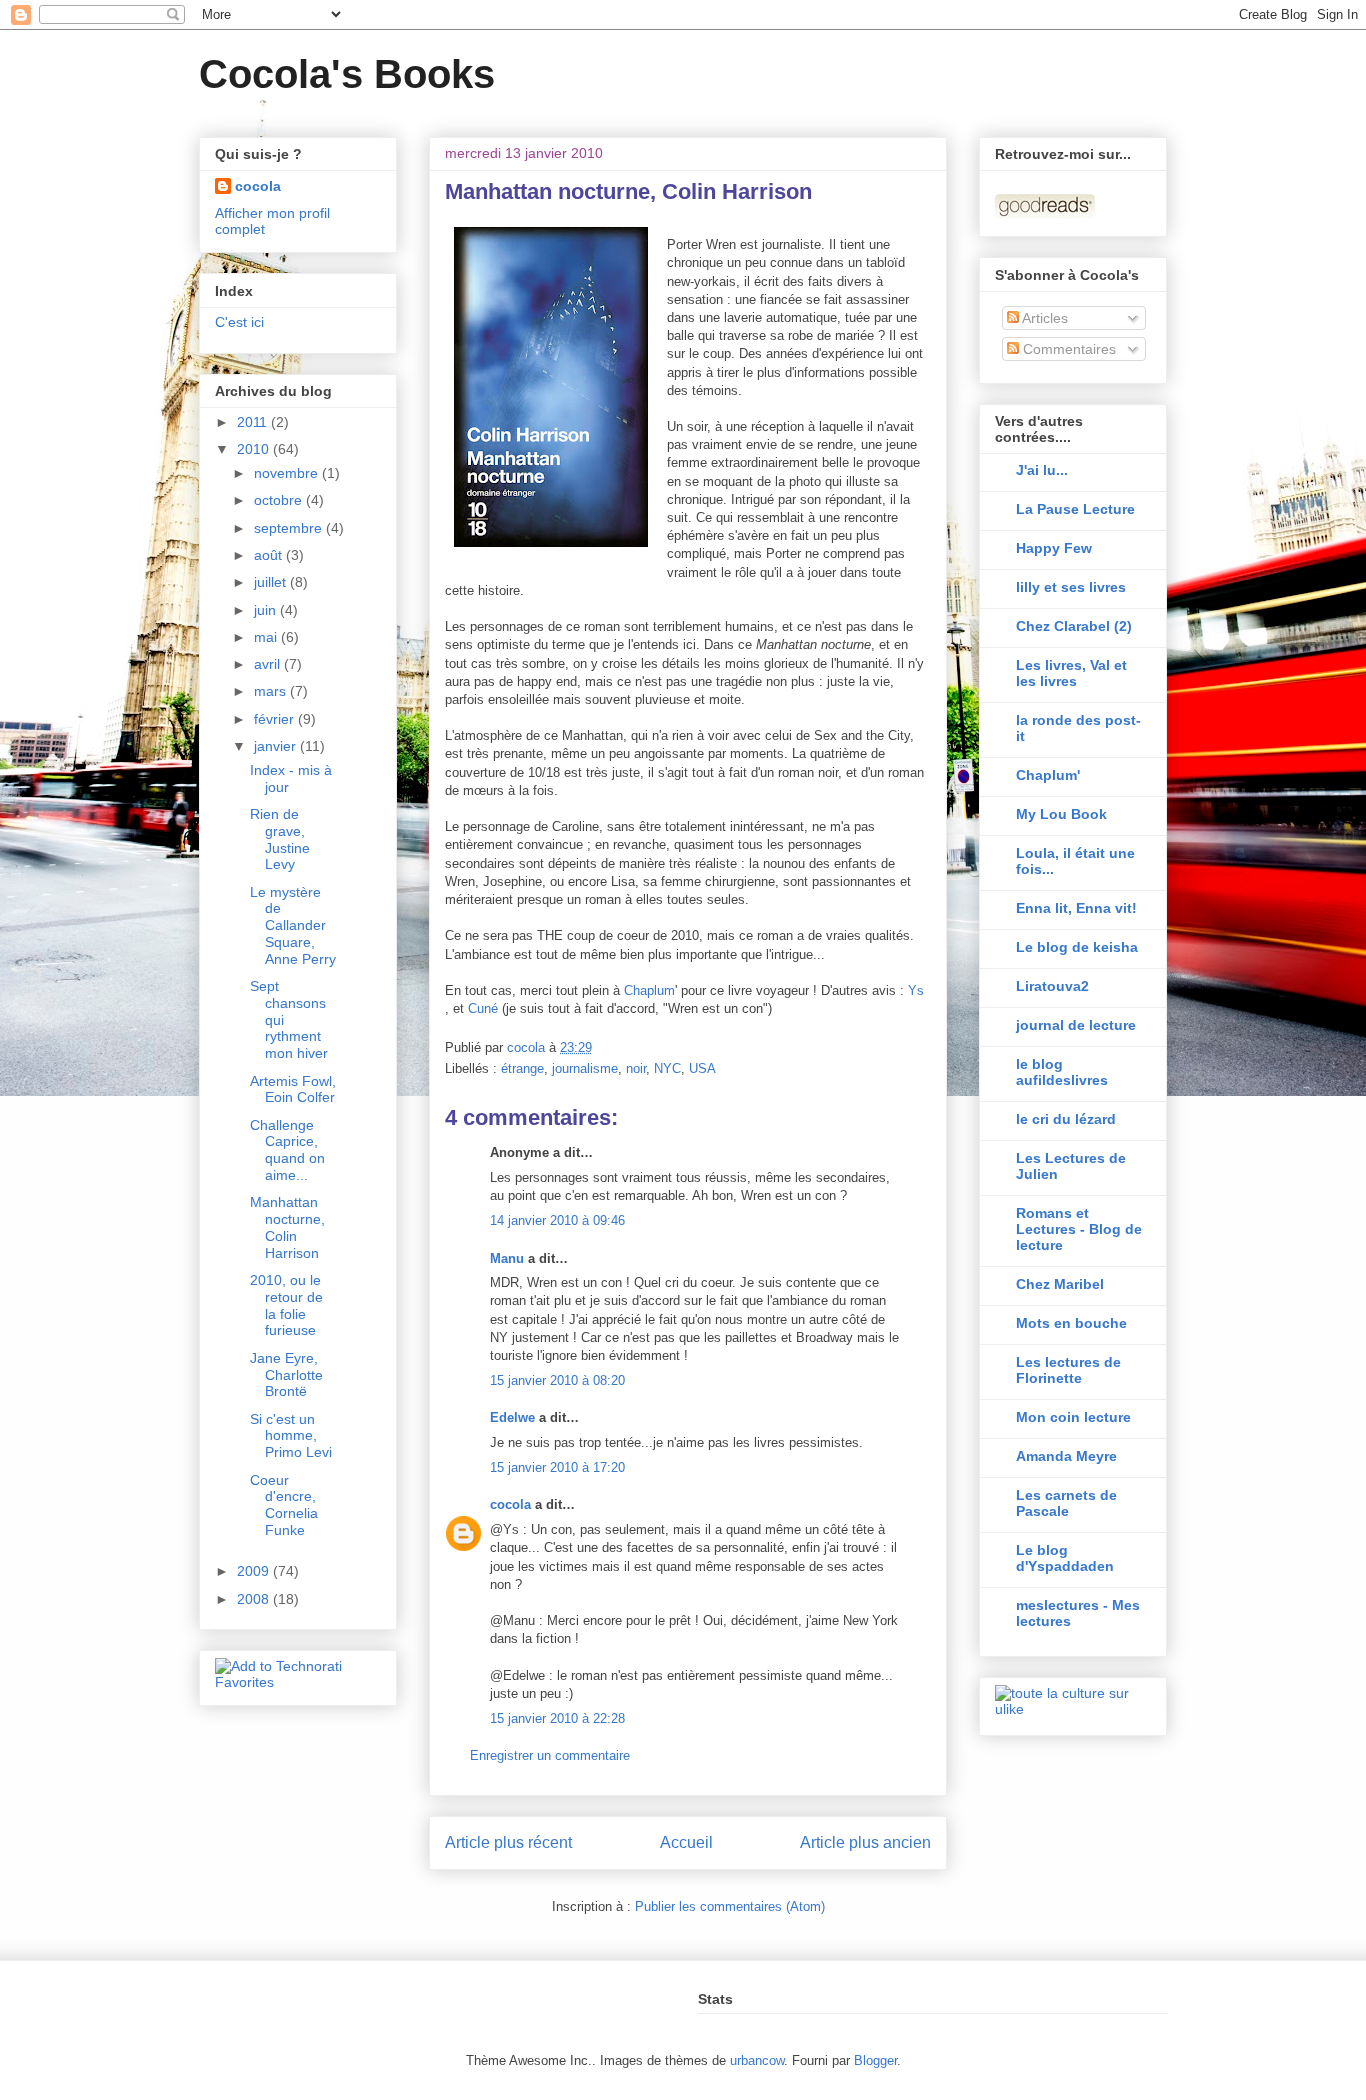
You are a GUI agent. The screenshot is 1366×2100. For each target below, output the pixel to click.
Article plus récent (508, 1842)
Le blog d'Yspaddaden (1065, 1558)
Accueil (686, 1842)
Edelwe (512, 1417)
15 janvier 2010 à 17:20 (557, 1467)
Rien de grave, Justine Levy (280, 839)
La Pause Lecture (1075, 509)
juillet (272, 582)
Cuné (485, 1008)
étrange (522, 1068)
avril (269, 664)
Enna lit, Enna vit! (1076, 908)
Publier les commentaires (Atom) (730, 1906)
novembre (288, 473)
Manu (507, 1258)
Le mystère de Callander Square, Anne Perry (293, 925)
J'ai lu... (1042, 470)
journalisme (585, 1068)
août (270, 555)
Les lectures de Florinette (1068, 1370)
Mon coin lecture (1073, 1417)
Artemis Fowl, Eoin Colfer (293, 1089)
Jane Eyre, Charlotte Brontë (286, 1375)
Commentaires (1067, 349)
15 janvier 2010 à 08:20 (557, 1380)
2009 (255, 1571)
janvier (277, 746)
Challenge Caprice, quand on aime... (287, 1150)
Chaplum (649, 990)
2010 (255, 449)
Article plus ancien (865, 1842)
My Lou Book (1061, 814)
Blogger (875, 2060)
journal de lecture (1076, 1025)
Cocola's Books (347, 74)
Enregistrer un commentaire (550, 1755)
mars (272, 691)
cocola (510, 1504)
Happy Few (1054, 548)
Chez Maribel (1060, 1284)
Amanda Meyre (1066, 1456)
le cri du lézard (1066, 1119)
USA (702, 1068)
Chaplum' (1048, 775)
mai (267, 637)
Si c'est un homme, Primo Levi (291, 1436)
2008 (255, 1599)
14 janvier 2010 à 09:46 (557, 1220)
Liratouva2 (1052, 986)
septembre (290, 528)
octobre (280, 500)
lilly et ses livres (1071, 587)
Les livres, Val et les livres (1071, 673)
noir (636, 1068)
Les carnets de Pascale (1066, 1503)
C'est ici (239, 322)
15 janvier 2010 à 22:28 (557, 1718)
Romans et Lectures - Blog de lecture (1079, 1229)
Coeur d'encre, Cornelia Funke (284, 1505)
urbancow (757, 2060)
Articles (1043, 318)
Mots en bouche (1071, 1323)
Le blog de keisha (1077, 947)
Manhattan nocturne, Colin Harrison (287, 1227)
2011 (254, 422)
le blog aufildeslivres (1062, 1072)
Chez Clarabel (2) (1074, 626)
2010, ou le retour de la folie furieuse (286, 1305)
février (276, 719)
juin (267, 610)
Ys (916, 990)
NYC (667, 1068)
